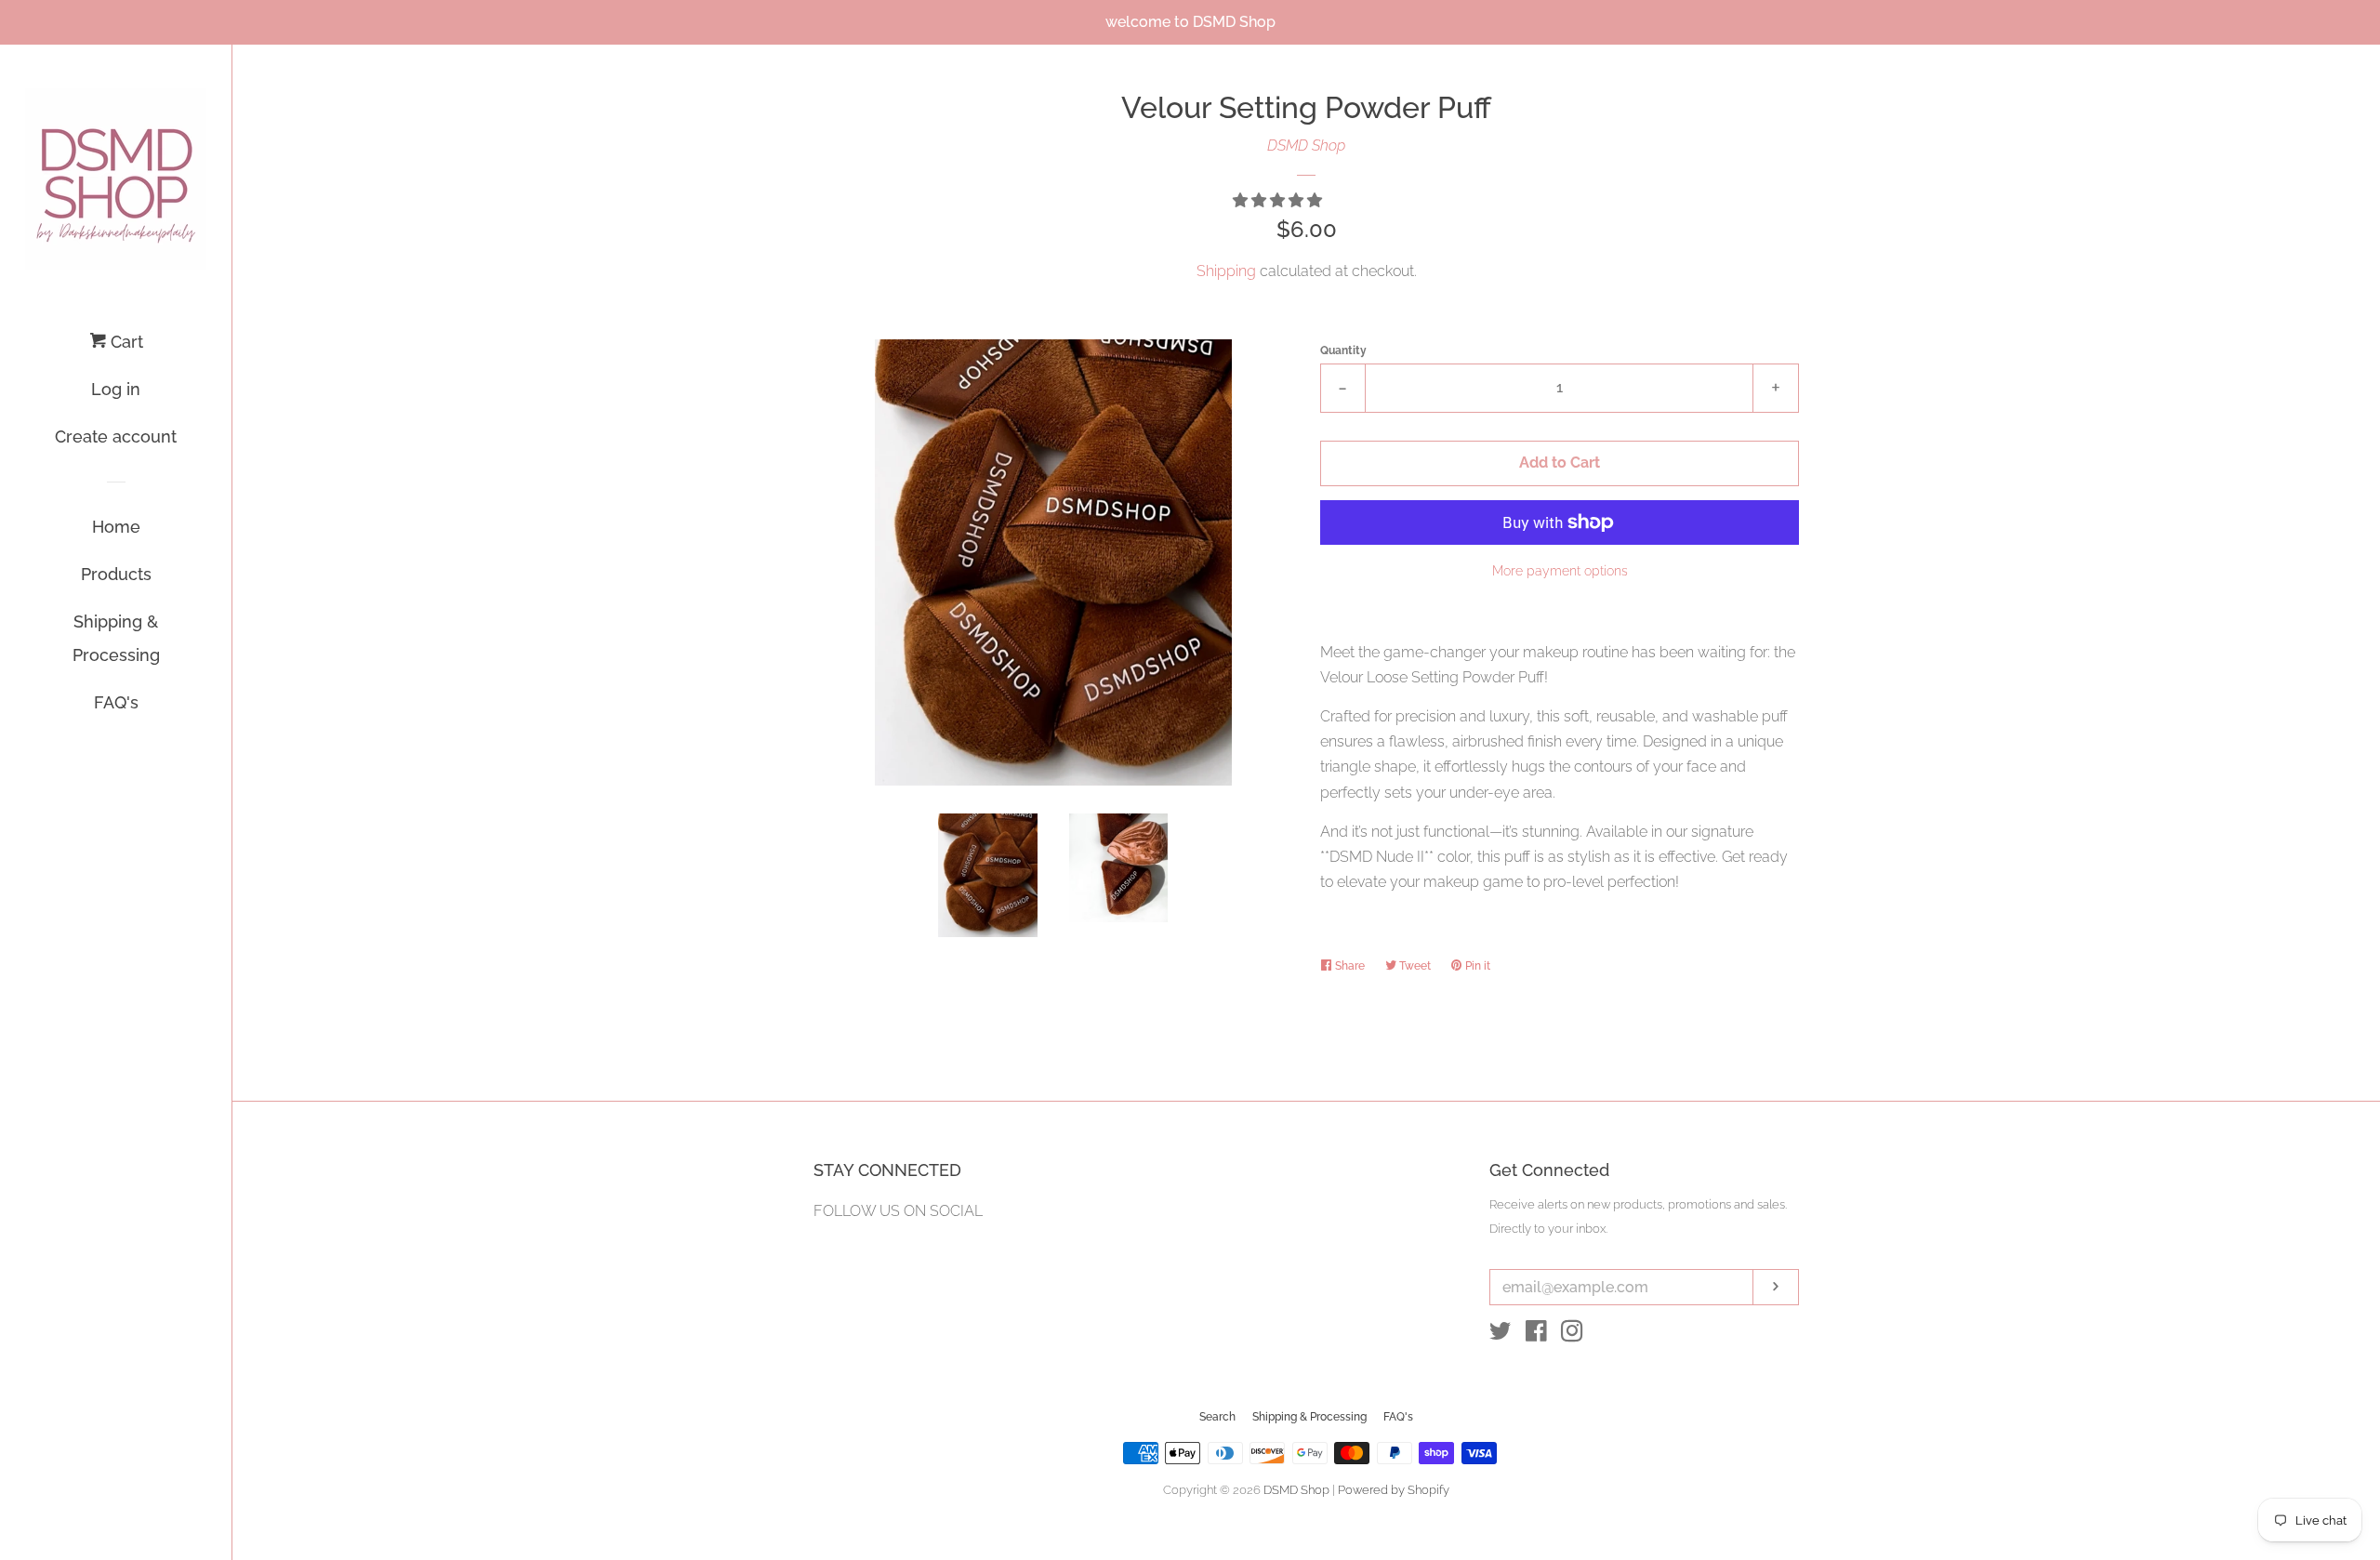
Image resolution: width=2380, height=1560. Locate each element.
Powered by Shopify (1394, 1490)
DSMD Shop (1306, 145)
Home (116, 527)
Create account (116, 436)
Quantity (1343, 350)
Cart (125, 342)
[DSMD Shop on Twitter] (1501, 1335)
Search (1217, 1417)
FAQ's (116, 702)
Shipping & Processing (116, 638)
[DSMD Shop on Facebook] (1536, 1335)
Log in (116, 389)
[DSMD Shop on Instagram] (1572, 1335)
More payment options (1560, 571)
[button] (1279, 200)
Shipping (1226, 271)
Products (116, 574)
